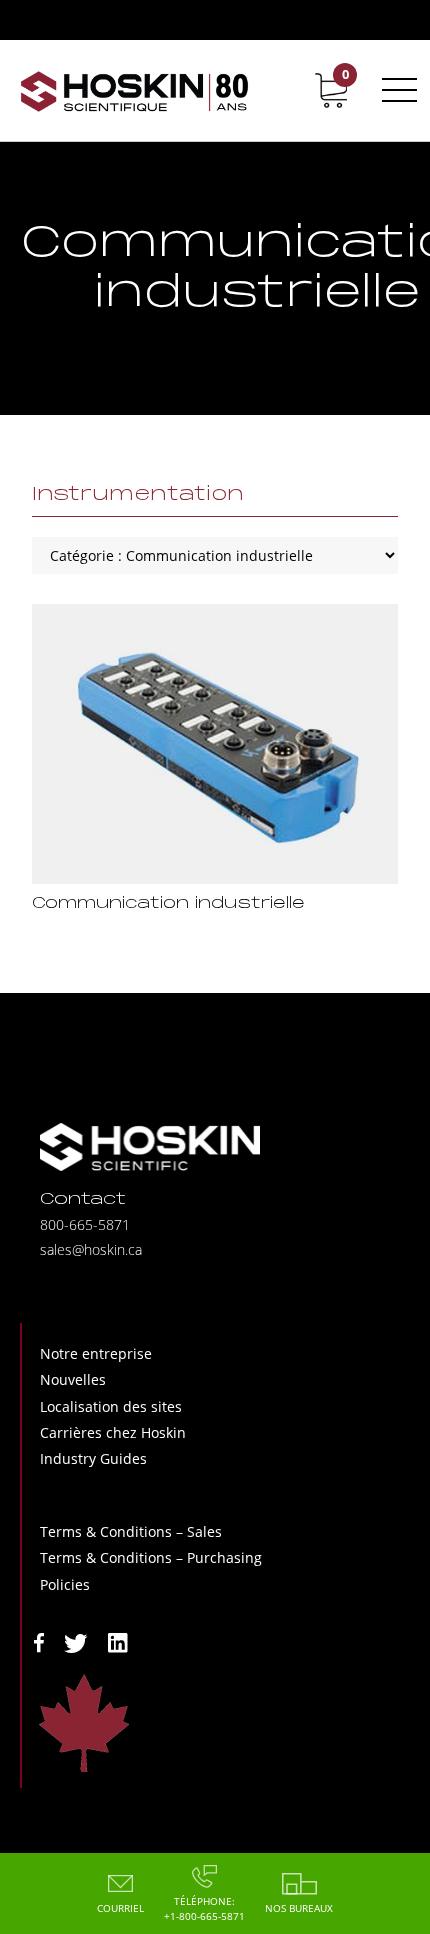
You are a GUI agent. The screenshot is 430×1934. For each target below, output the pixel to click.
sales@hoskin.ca (91, 1249)
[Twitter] (76, 1641)
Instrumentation (138, 495)
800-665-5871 (85, 1224)
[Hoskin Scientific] (135, 90)
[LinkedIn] (118, 1641)
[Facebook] (39, 1641)
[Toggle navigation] (396, 90)
